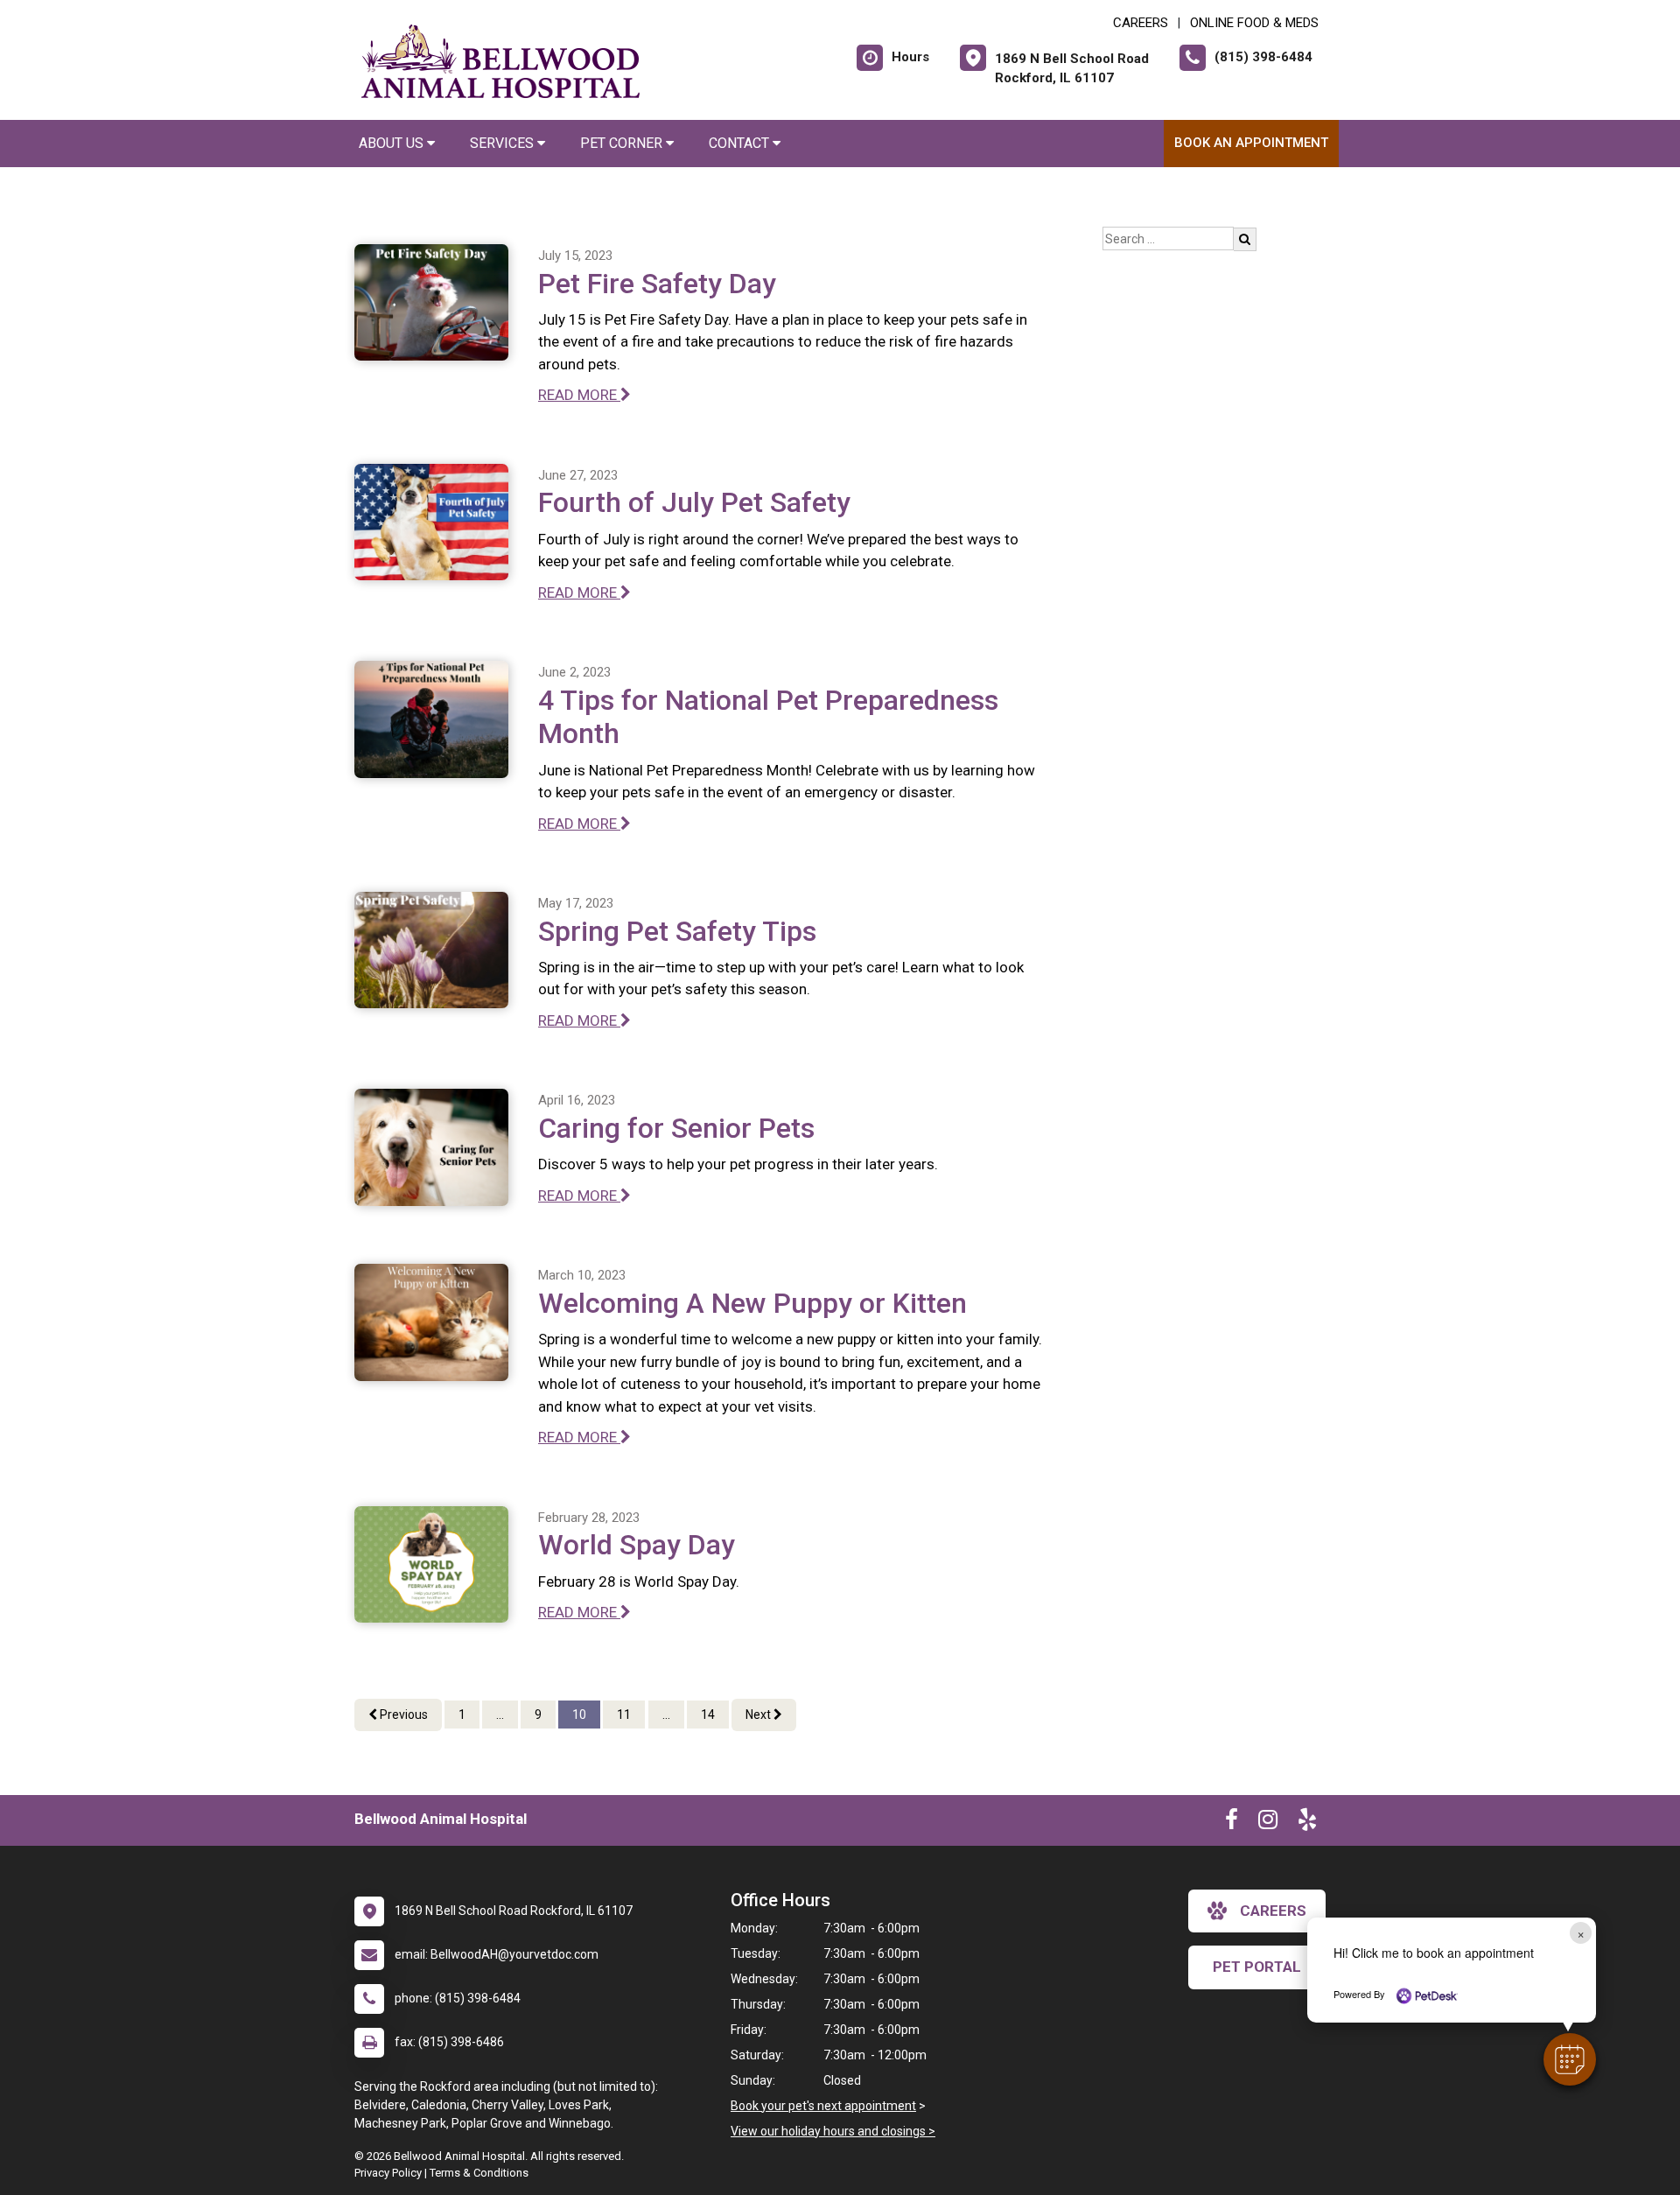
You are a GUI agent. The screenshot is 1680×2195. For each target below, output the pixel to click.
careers (1273, 1911)
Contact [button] (741, 143)
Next (759, 1715)
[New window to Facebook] (1232, 1823)
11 (624, 1715)
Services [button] (504, 143)
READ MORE (579, 395)
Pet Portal (1257, 1967)
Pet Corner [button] (623, 143)
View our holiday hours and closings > (833, 2131)
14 (708, 1715)
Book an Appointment (1251, 143)
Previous (402, 1715)
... (500, 1715)
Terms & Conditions (479, 2173)
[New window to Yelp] (1307, 1823)
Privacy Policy (388, 2173)
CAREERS (1141, 23)
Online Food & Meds (1254, 23)
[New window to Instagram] (1268, 1823)
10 (579, 1715)
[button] (1570, 2059)
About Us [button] (393, 143)
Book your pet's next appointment (823, 2106)
